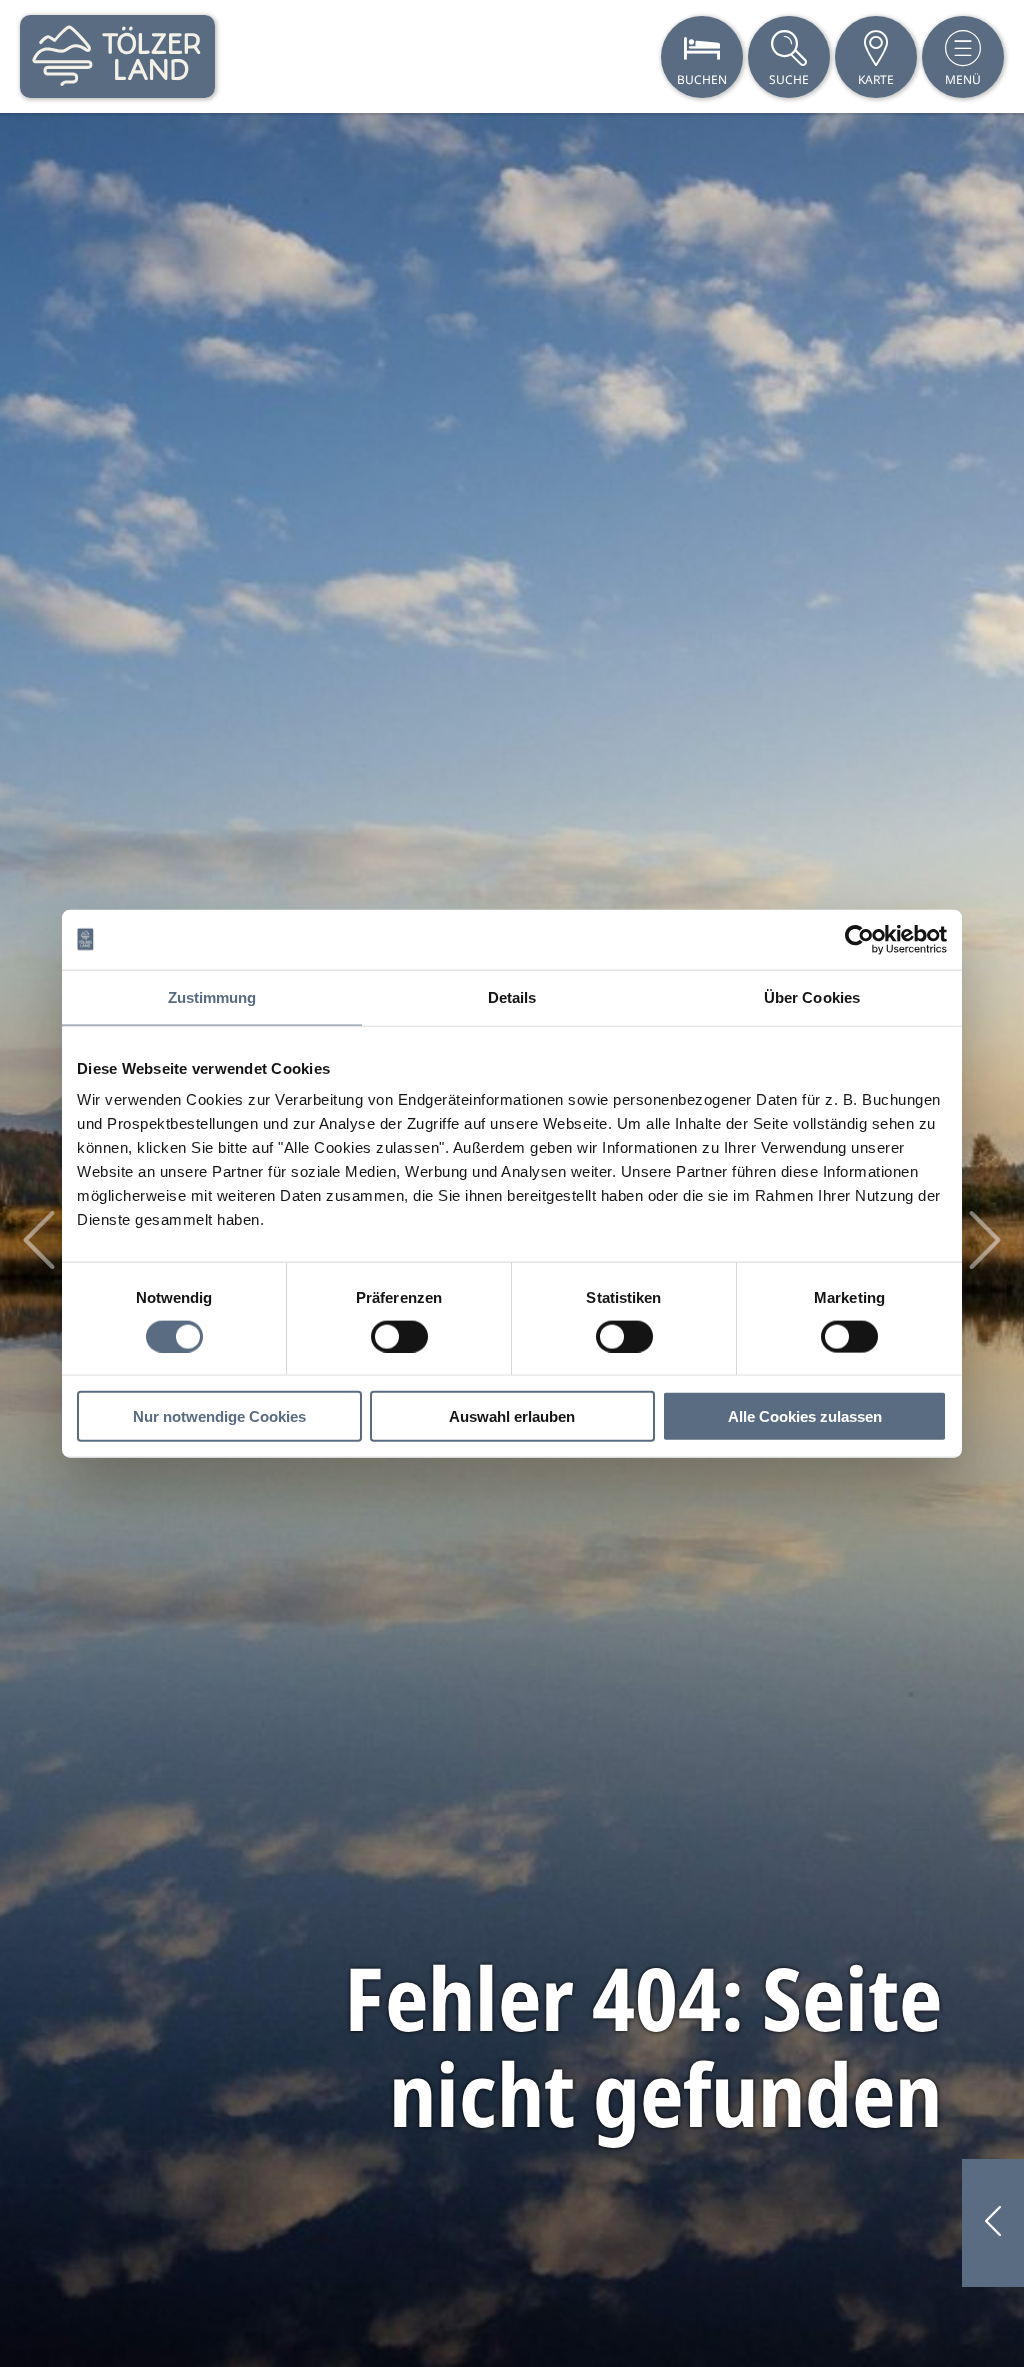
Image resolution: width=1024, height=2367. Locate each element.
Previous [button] (39, 1240)
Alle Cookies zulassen (805, 1416)
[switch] (399, 1336)
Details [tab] (512, 996)
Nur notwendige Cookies (219, 1416)
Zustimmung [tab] (212, 996)
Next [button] (985, 1240)
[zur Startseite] (117, 56)
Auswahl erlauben (512, 1416)
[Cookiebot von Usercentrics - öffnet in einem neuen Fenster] (859, 939)
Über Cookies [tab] (812, 996)
